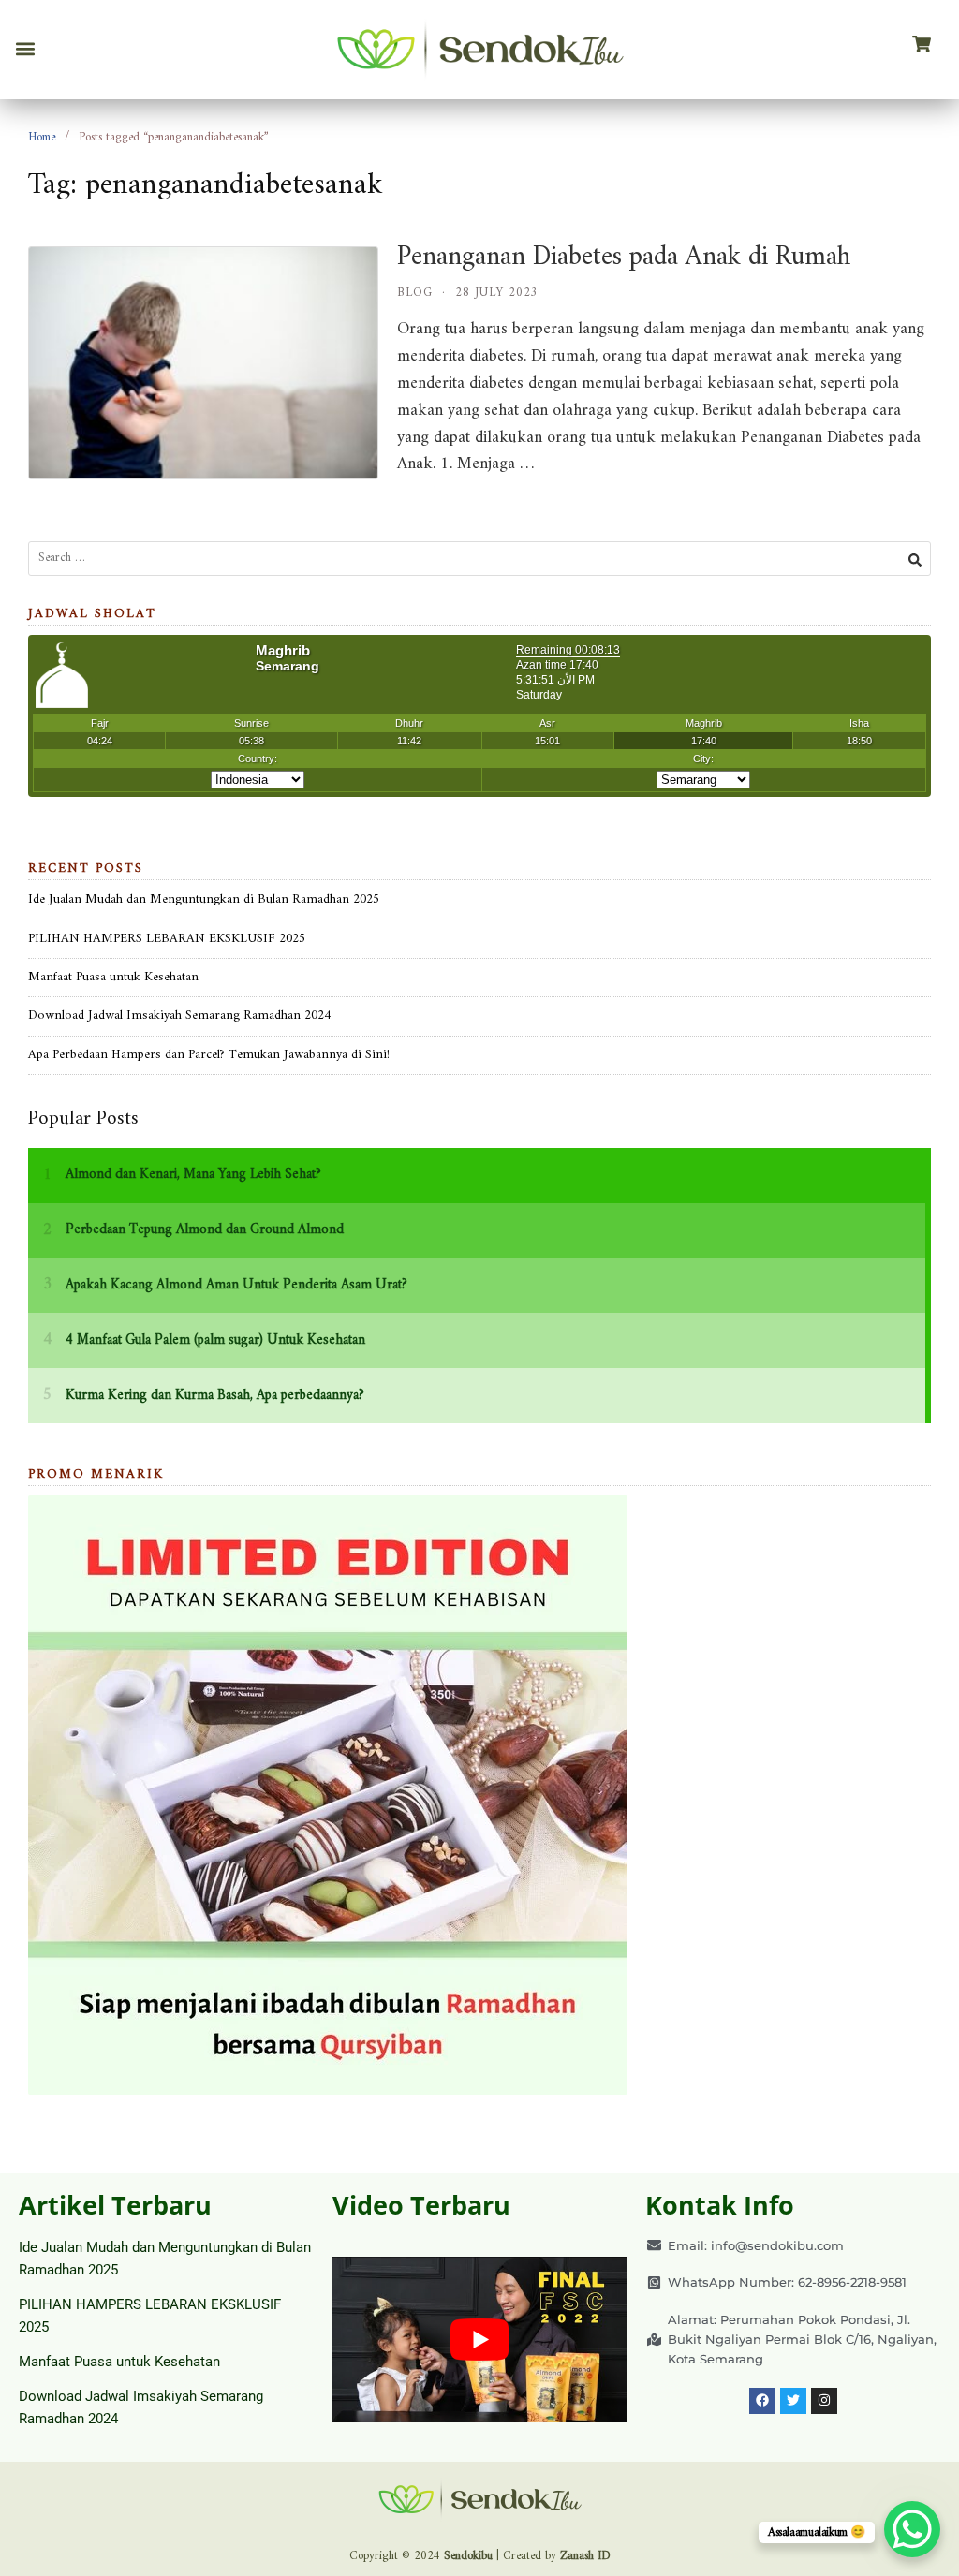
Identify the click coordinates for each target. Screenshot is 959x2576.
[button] (25, 49)
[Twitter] (793, 2401)
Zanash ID (585, 2556)
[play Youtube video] (480, 2340)
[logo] (479, 50)
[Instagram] (824, 2401)
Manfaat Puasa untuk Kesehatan (113, 977)
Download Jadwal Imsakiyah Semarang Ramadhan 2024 (179, 1016)
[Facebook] (762, 2401)
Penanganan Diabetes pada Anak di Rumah (624, 257)
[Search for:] (479, 559)
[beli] (922, 45)
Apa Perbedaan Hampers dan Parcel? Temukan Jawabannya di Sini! (209, 1055)
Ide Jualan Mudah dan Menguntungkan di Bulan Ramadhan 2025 (204, 899)
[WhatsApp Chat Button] (912, 2529)
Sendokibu (468, 2556)
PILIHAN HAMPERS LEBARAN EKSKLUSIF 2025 (167, 939)
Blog (415, 293)
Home (42, 137)
